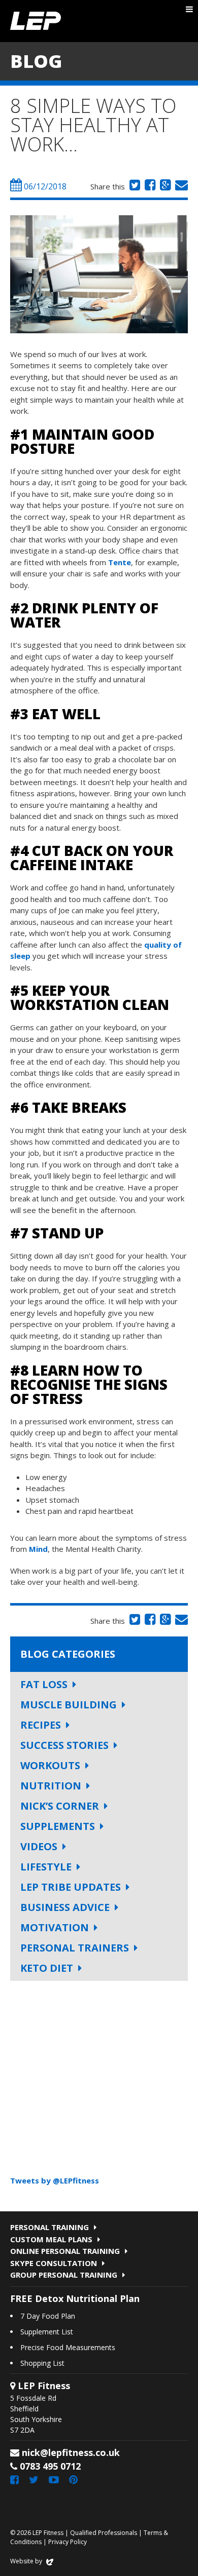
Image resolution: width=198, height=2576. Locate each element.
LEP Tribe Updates (71, 1887)
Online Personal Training (65, 2251)
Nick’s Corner (60, 1806)
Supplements (58, 1826)
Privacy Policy (68, 2542)
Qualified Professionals (104, 2533)
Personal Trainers (75, 1948)
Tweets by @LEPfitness (55, 2180)
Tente (120, 562)
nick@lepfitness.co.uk (71, 2452)
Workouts (50, 1765)
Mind (38, 1549)
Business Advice (65, 1907)
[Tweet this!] (134, 186)
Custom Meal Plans (51, 2239)
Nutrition (51, 1786)
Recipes (41, 1725)
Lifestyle (46, 1867)
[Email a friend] (180, 186)
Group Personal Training (64, 2275)
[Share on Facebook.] (149, 186)
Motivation (55, 1927)
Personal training (49, 2227)
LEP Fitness (36, 21)
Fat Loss (44, 1684)
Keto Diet (47, 1968)
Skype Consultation (54, 2263)
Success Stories (64, 1745)
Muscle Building (69, 1705)
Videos (39, 1846)
